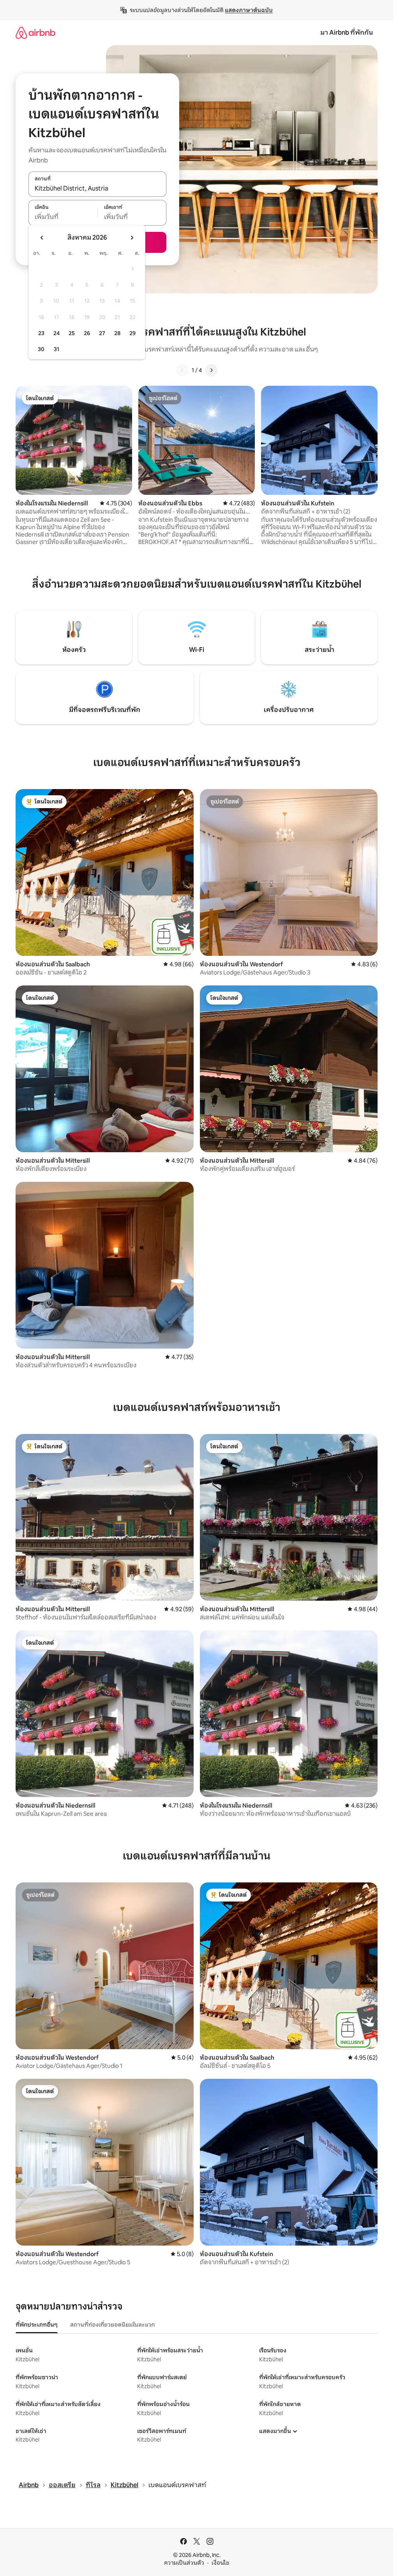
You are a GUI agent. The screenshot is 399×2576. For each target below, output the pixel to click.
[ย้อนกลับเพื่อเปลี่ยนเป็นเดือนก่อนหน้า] (42, 238)
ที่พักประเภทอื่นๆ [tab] (37, 2325)
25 (72, 333)
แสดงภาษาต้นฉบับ (249, 10)
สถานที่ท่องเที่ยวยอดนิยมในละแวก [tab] (112, 2325)
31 (56, 349)
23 (41, 333)
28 (117, 333)
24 (56, 333)
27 (102, 333)
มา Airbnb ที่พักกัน (347, 33)
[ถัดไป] (211, 370)
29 (132, 333)
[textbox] (63, 217)
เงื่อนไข (220, 2563)
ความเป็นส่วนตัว (184, 2563)
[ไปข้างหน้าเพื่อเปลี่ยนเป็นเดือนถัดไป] (132, 238)
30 (41, 349)
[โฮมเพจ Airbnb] (35, 33)
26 (87, 333)
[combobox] (97, 188)
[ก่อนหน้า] (182, 370)
